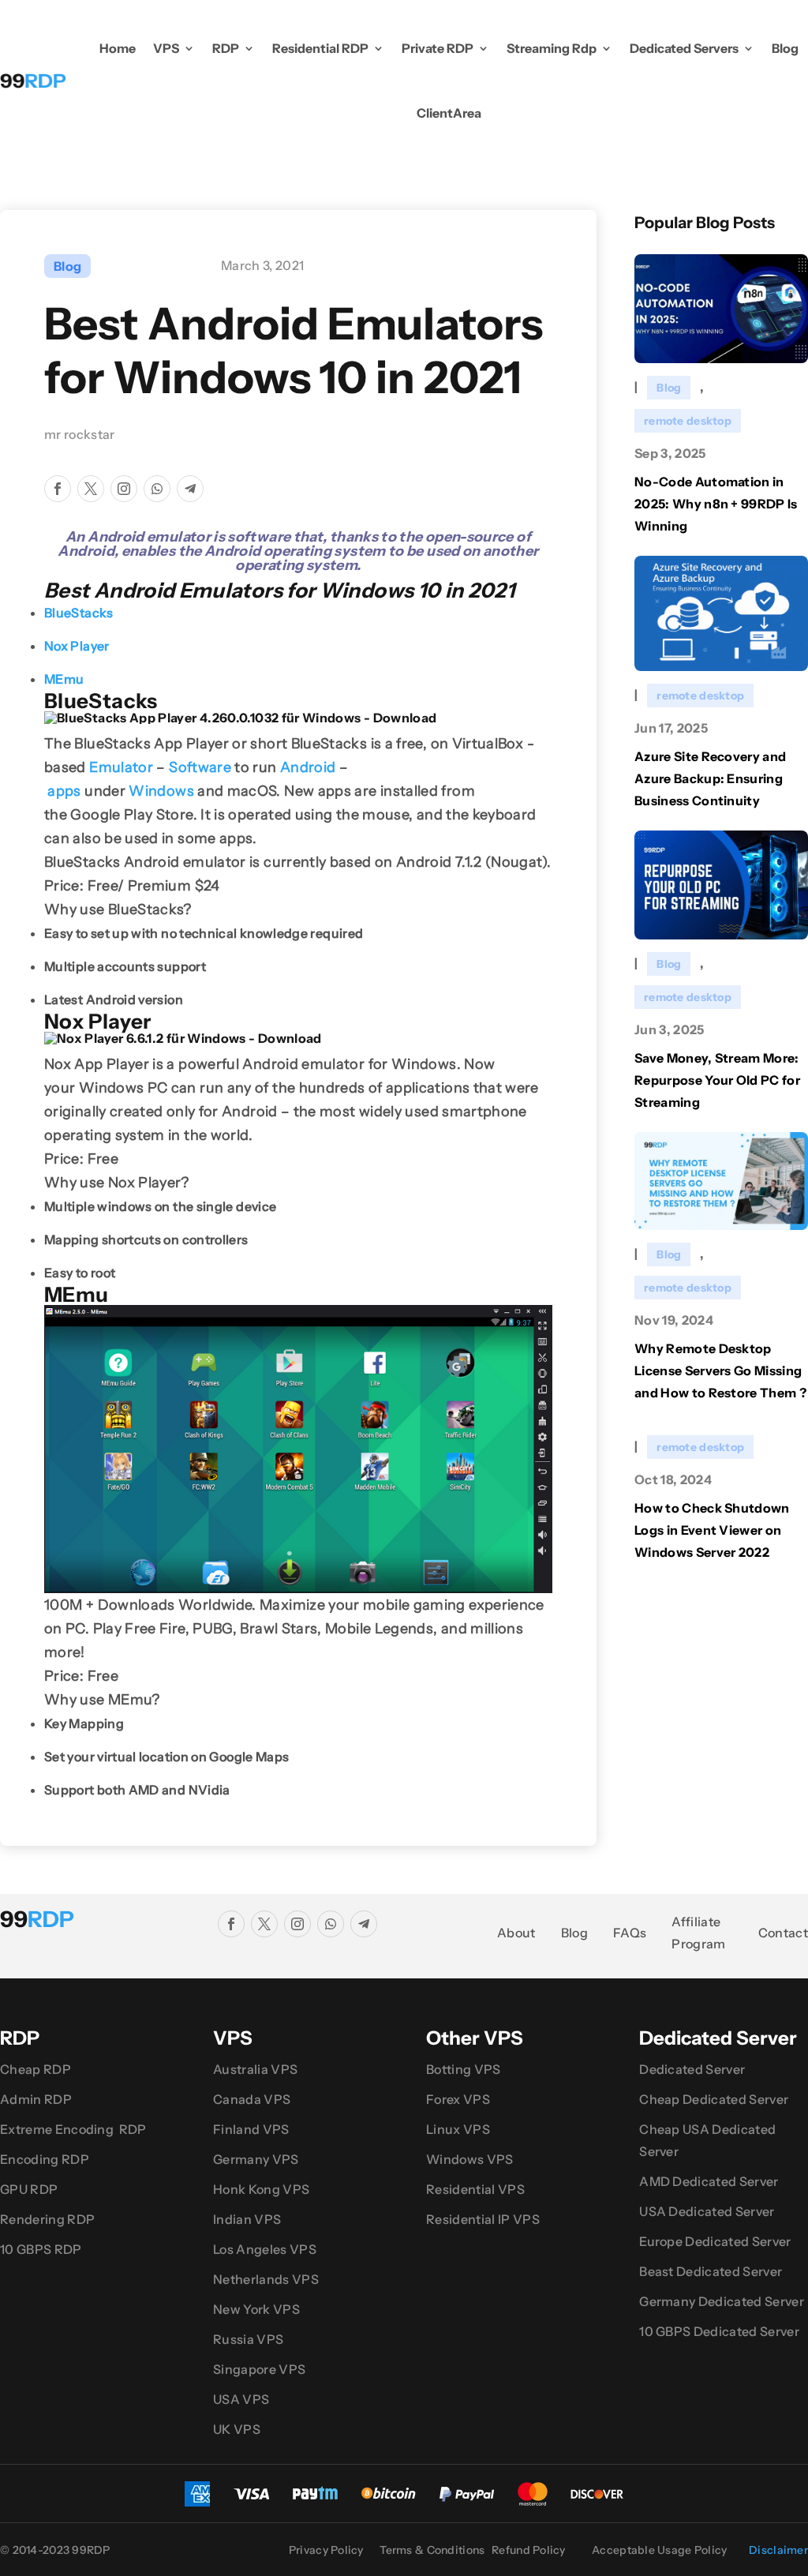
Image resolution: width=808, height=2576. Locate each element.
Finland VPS (251, 2129)
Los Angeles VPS (265, 2249)
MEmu (64, 679)
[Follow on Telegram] (190, 489)
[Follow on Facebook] (58, 489)
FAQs (630, 1933)
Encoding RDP (45, 2159)
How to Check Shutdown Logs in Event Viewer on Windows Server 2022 (712, 1530)
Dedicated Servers (684, 48)
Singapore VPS (259, 2369)
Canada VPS (252, 2099)
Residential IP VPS (483, 2219)
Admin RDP (36, 2099)
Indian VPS (247, 2219)
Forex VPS (458, 2099)
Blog (785, 48)
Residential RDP (320, 48)
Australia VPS (255, 2069)
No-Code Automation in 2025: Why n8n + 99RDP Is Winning (716, 504)
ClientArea (449, 113)
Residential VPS (475, 2189)
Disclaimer (778, 2550)
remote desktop (688, 421)
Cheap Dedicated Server (714, 2099)
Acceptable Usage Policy (659, 2550)
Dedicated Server (692, 2069)
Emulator (121, 767)
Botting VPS (464, 2069)
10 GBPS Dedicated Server (719, 2331)
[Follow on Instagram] (124, 489)
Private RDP (438, 48)
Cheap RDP (36, 2069)
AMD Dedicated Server (709, 2181)
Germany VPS (256, 2159)
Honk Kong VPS (261, 2189)
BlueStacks (79, 613)
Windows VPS (470, 2159)
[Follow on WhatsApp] (157, 489)
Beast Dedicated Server (711, 2271)
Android (308, 767)
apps (64, 791)
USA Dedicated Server (707, 2211)
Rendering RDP (47, 2219)
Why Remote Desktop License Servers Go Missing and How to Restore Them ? (720, 1370)
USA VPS (241, 2399)
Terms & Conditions (432, 2550)
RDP (226, 48)
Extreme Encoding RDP (73, 2129)
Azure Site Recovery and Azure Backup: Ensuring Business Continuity (710, 778)
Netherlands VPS (266, 2279)
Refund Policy (529, 2550)
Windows (161, 791)
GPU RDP (29, 2189)
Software (200, 767)
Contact (783, 1933)
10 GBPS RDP (41, 2249)
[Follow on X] (91, 489)
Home (118, 48)
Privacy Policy (326, 2550)
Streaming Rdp (552, 48)
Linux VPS (458, 2129)
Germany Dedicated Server (722, 2301)
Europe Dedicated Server (715, 2241)
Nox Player (77, 646)
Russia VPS (248, 2339)
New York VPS (256, 2309)
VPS (166, 48)
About (516, 1933)
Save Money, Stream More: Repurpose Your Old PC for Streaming (717, 1080)
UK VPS (237, 2429)
